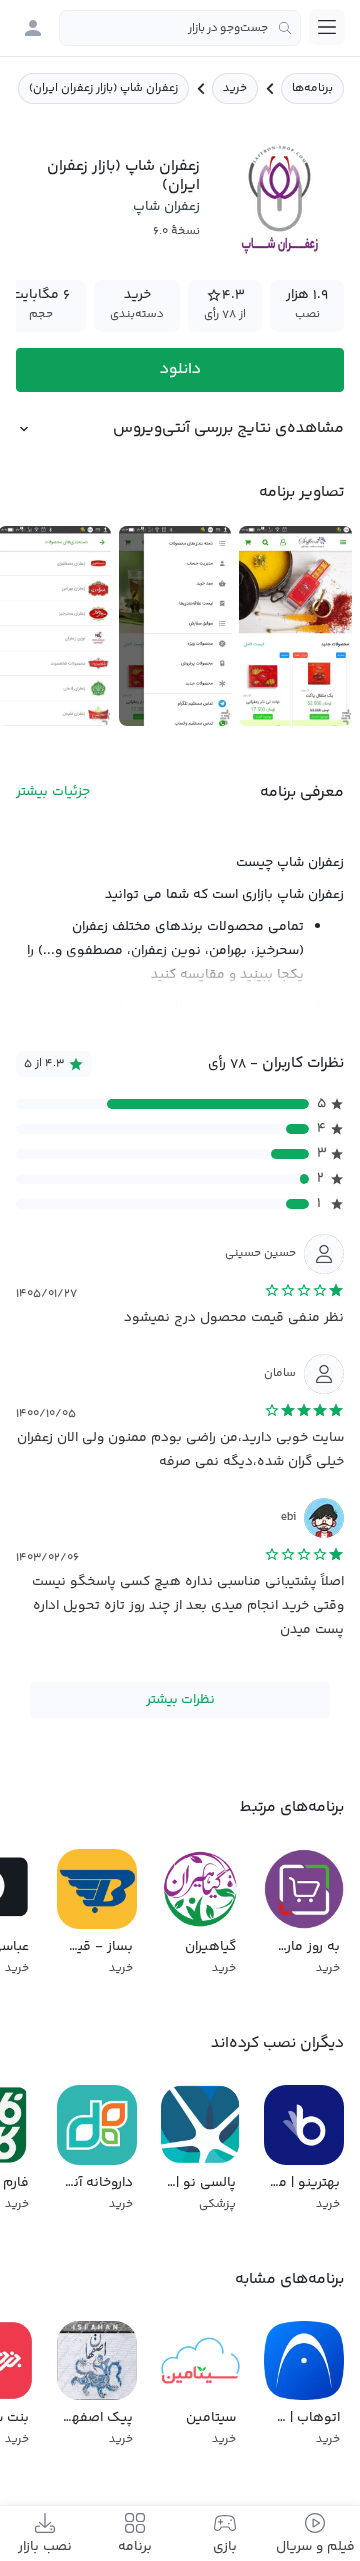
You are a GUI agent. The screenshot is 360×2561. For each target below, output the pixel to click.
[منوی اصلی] (327, 27)
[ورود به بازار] (33, 28)
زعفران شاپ (166, 207)
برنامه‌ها (312, 88)
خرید (235, 88)
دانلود (180, 369)
